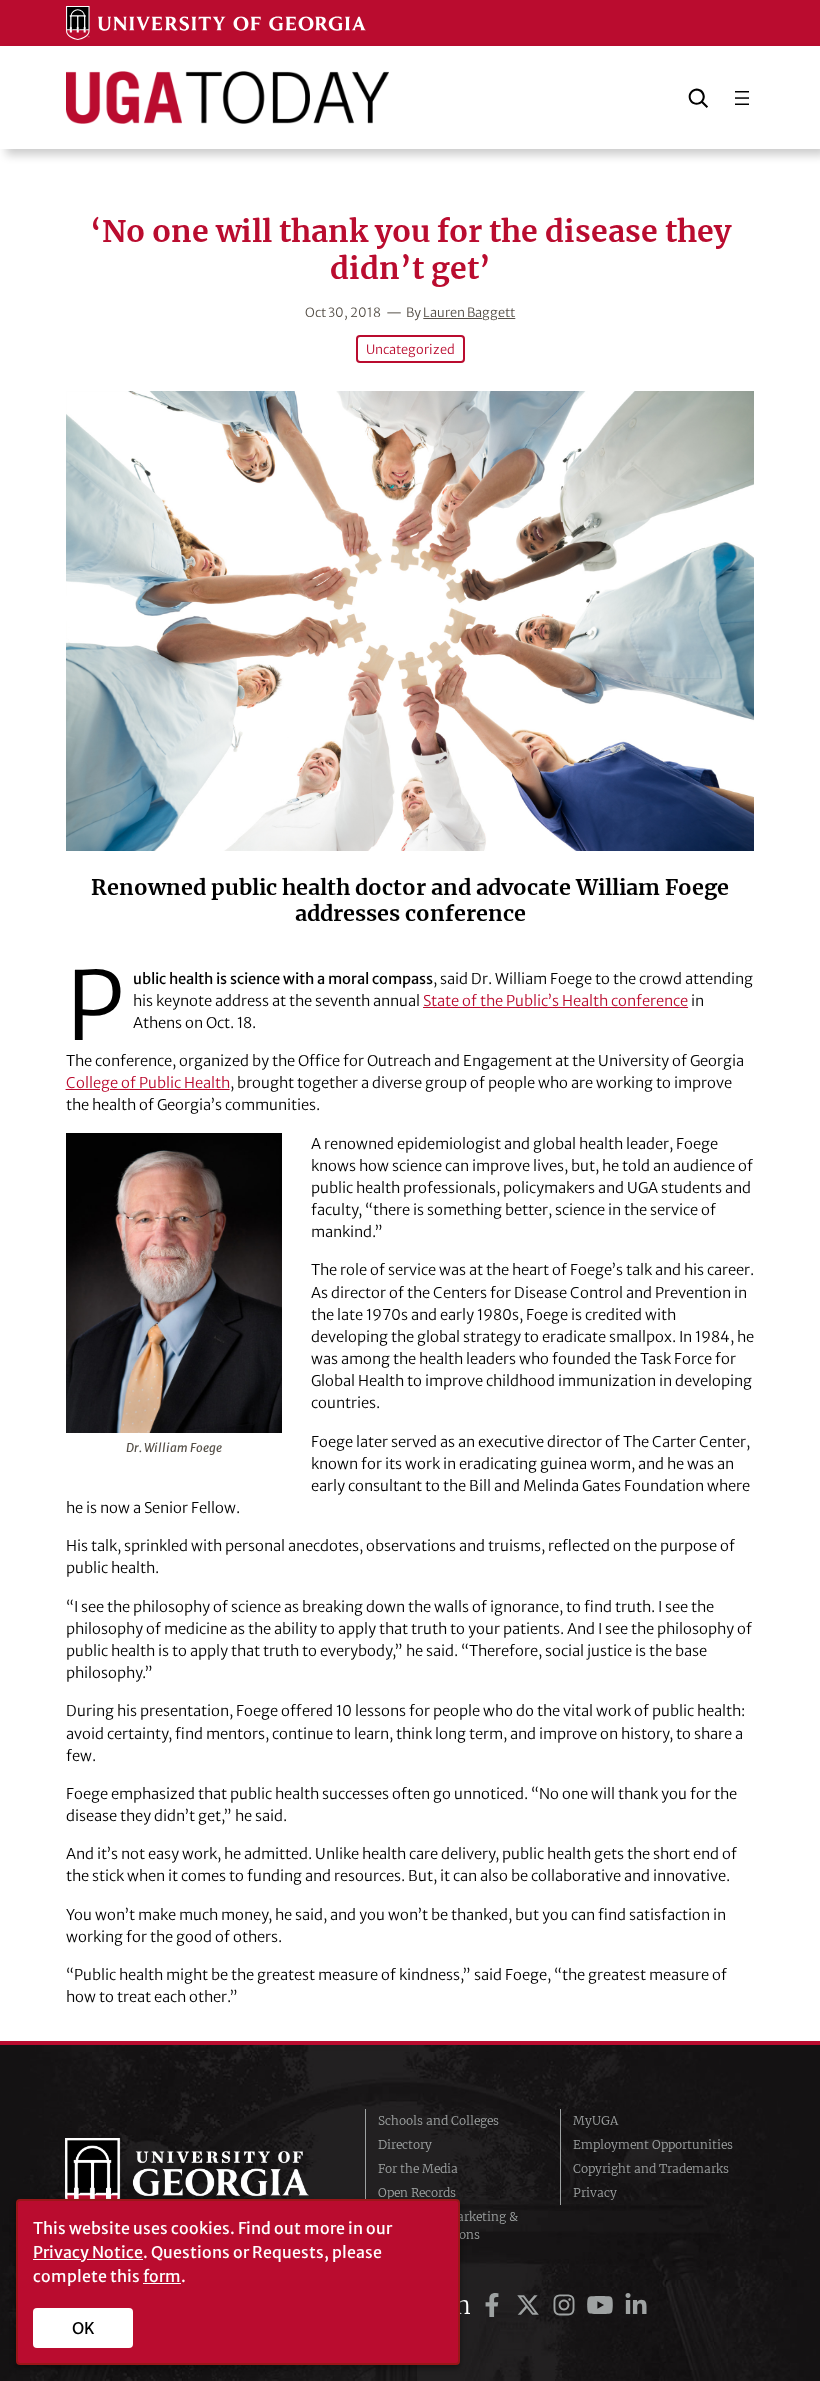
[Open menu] (742, 98)
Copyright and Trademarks (651, 2168)
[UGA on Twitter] (531, 2305)
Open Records (417, 2192)
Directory (405, 2144)
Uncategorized (410, 349)
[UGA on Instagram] (567, 2305)
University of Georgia (200, 2178)
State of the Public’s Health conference (555, 1000)
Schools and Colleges (438, 2120)
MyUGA (595, 2120)
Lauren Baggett (469, 312)
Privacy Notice (88, 2252)
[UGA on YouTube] (603, 2305)
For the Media (418, 2168)
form (162, 2276)
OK (83, 2328)
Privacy (595, 2192)
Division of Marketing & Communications (448, 2225)
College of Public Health (148, 1082)
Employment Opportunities (653, 2144)
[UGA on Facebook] (495, 2305)
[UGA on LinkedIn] (636, 2305)
